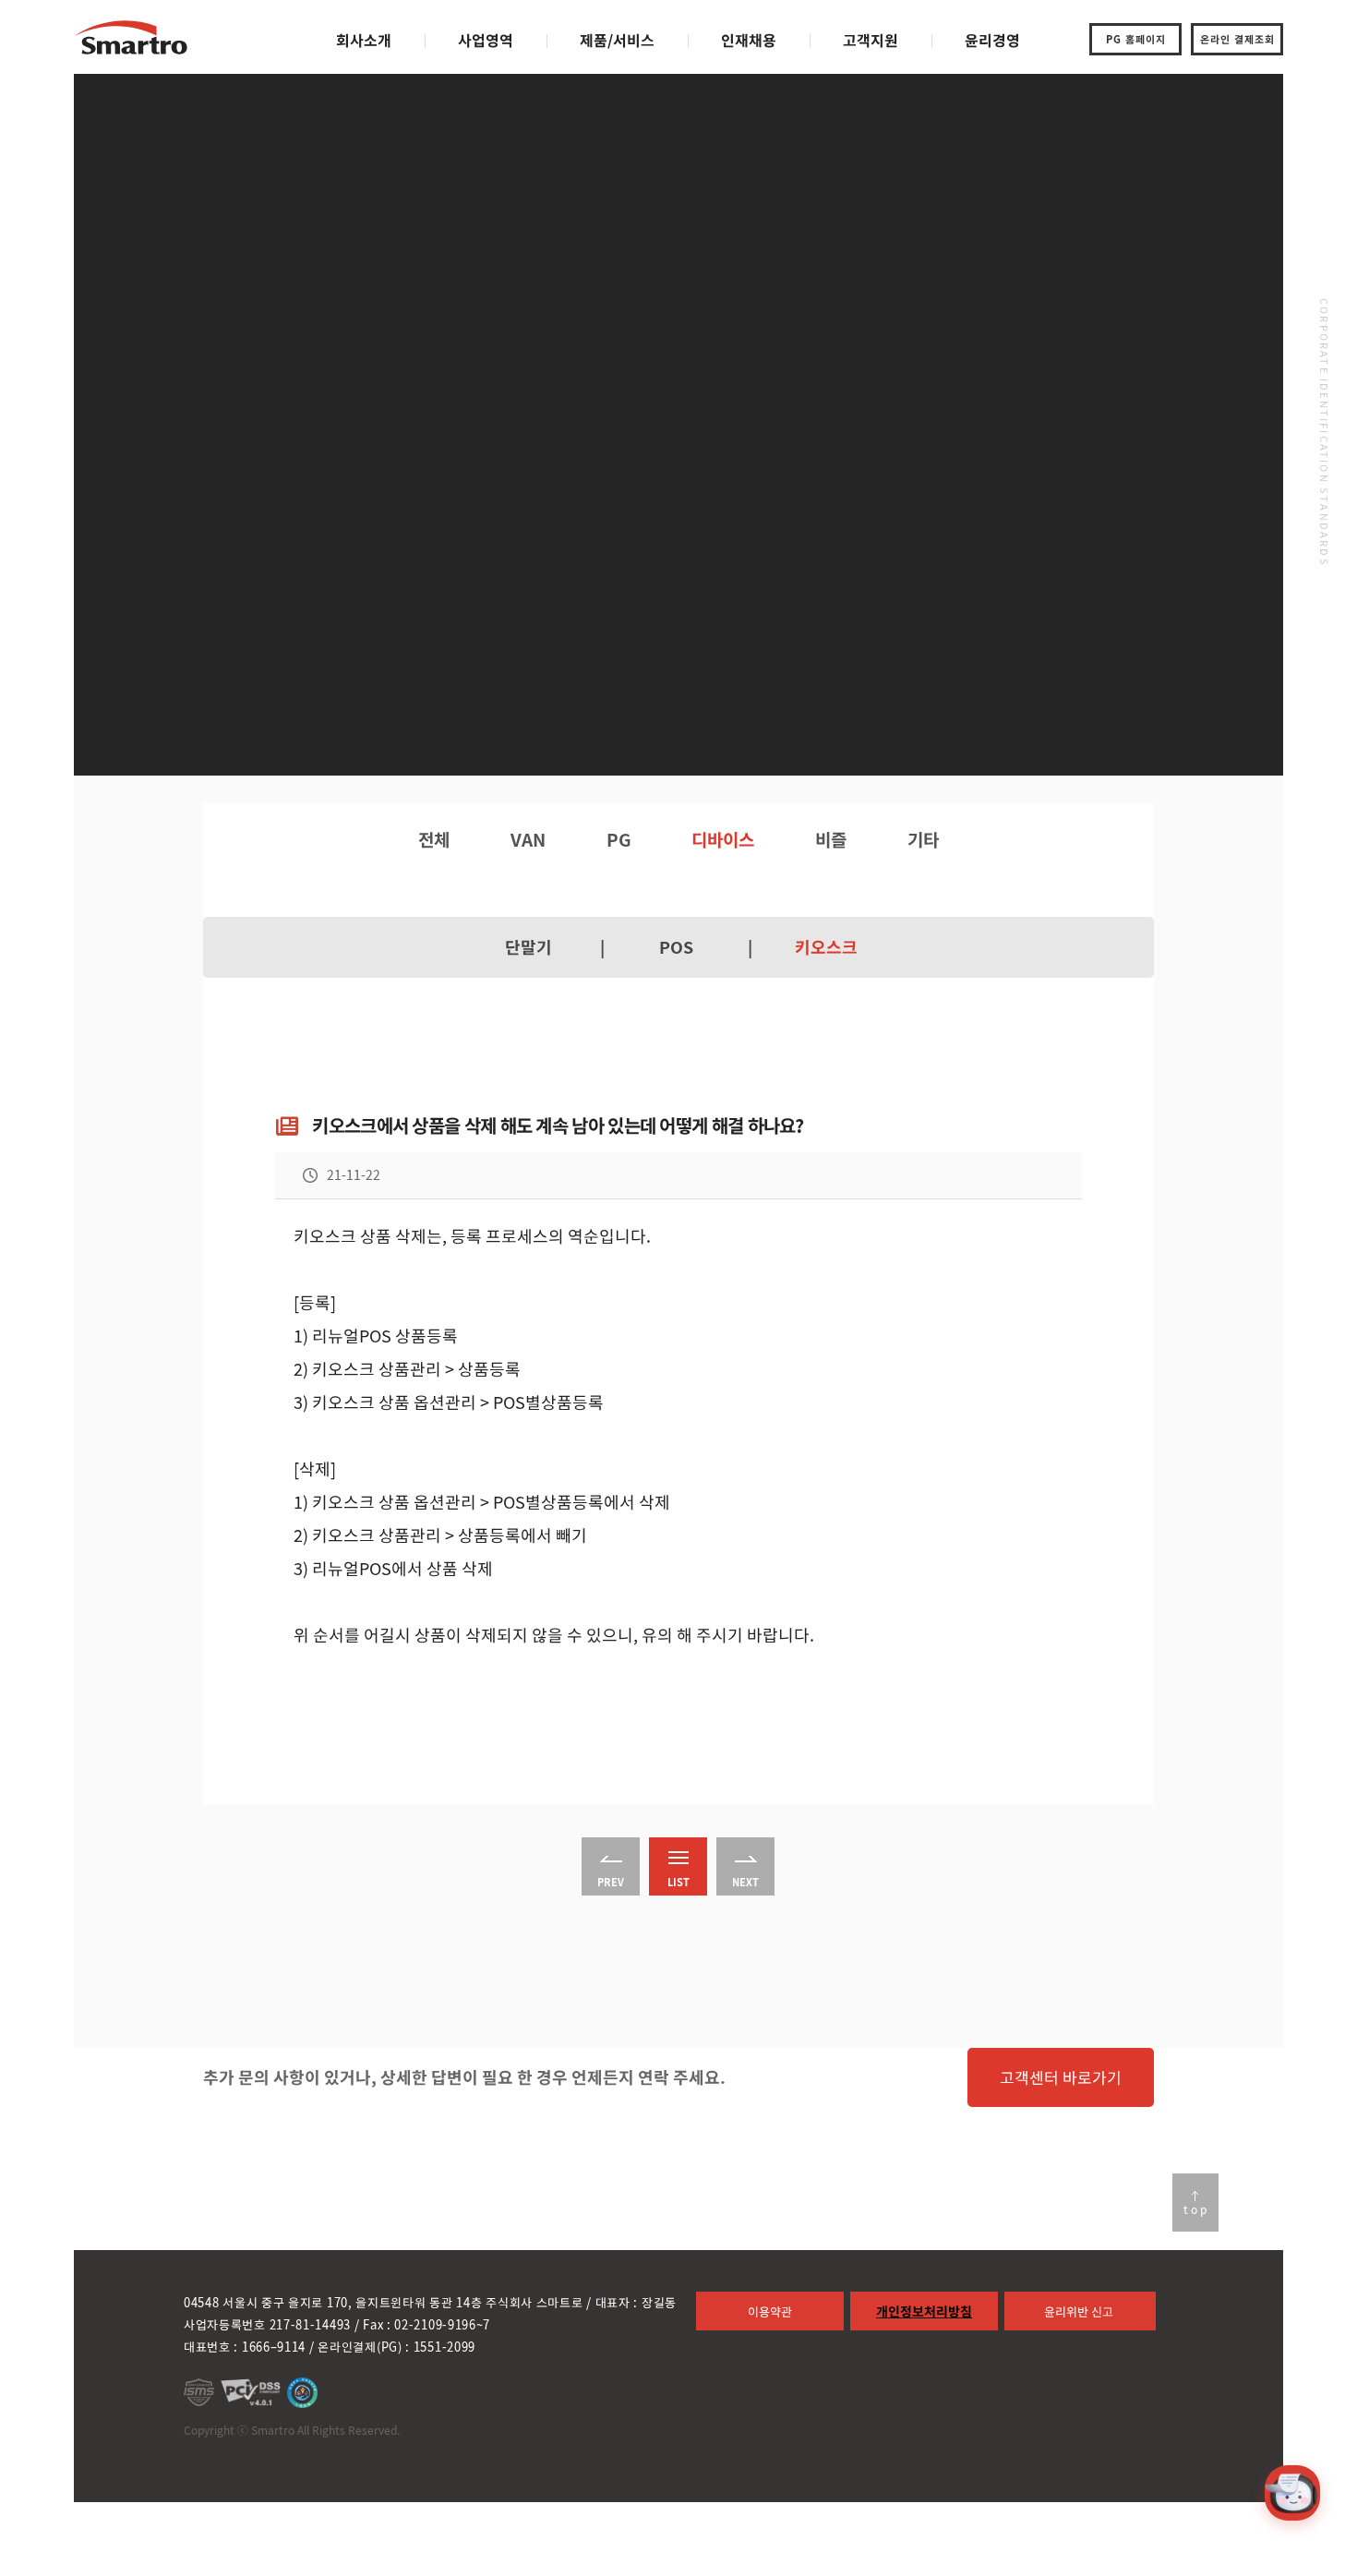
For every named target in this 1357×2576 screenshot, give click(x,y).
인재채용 (749, 40)
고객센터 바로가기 (1061, 2077)
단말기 (528, 947)
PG (619, 839)
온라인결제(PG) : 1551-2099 (396, 2347)
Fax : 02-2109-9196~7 (426, 2324)
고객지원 (871, 40)
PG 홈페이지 (1136, 39)
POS (676, 947)
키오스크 (826, 947)
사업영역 (486, 40)
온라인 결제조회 (1237, 39)
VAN (528, 839)
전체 (434, 839)
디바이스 (723, 839)
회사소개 (364, 40)
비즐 (831, 839)
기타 (923, 839)
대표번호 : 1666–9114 (245, 2347)
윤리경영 (992, 40)
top (1196, 2209)
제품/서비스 (617, 40)
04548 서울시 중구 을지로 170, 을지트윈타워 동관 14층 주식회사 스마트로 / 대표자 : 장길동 (430, 2302)
